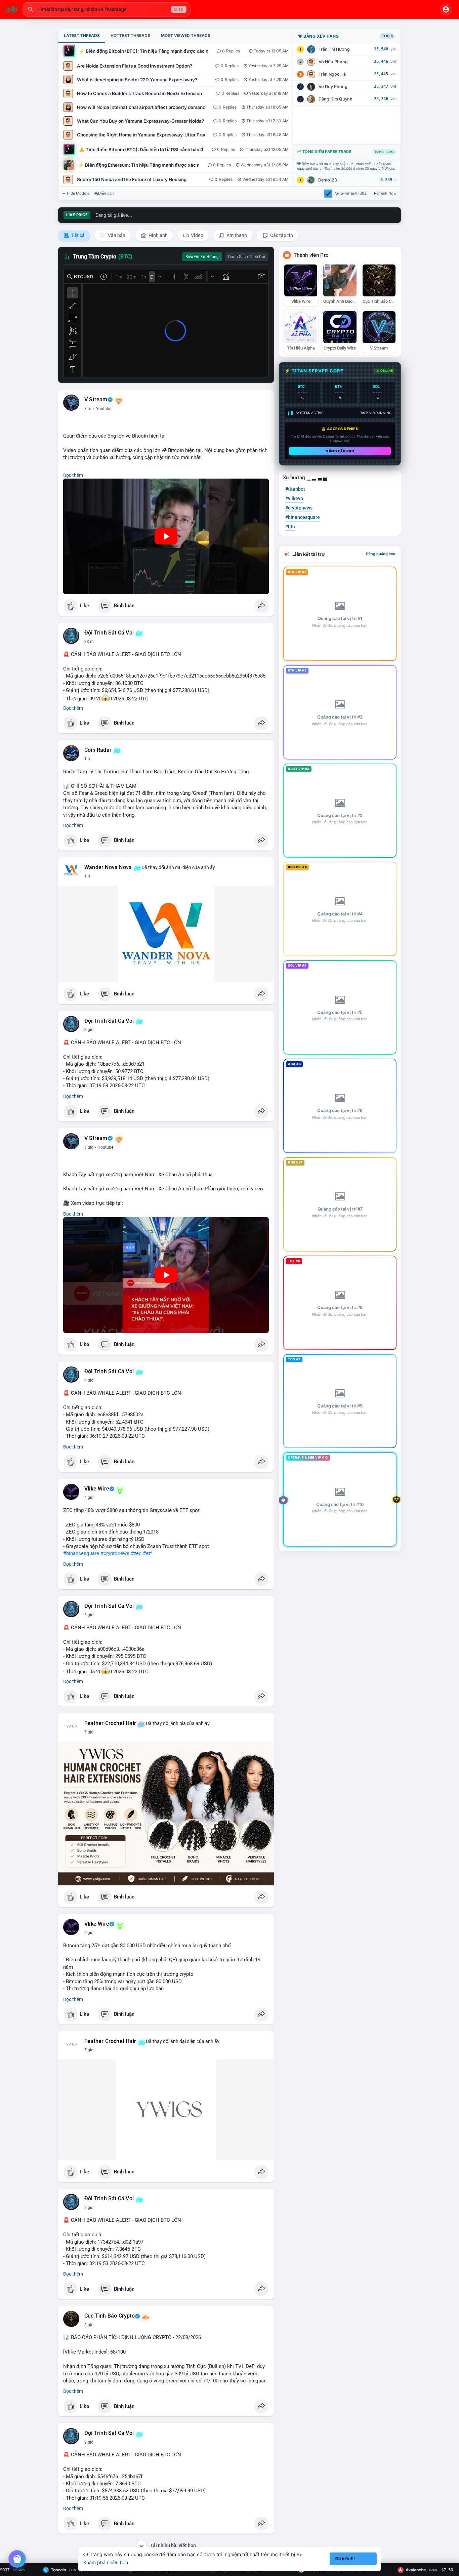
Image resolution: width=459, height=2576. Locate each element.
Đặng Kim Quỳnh (336, 99)
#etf (147, 1553)
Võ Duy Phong (333, 87)
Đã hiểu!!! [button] (345, 2559)
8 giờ (89, 2208)
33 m (89, 642)
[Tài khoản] (446, 9)
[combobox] (107, 9)
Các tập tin (281, 235)
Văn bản (116, 235)
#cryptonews (115, 1553)
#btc (290, 527)
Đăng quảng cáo (381, 554)
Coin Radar (98, 750)
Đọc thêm (73, 475)
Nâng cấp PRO (340, 451)
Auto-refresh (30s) (351, 193)
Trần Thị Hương (334, 49)
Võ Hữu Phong (333, 62)
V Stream (96, 400)
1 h (87, 759)
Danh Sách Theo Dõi (247, 257)
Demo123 (328, 180)
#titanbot (295, 489)
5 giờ (89, 1615)
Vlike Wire (97, 1489)
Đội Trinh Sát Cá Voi (109, 633)
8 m (88, 409)
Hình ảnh (158, 235)
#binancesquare (81, 1553)
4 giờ (89, 1380)
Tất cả (77, 235)
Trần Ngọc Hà (332, 74)
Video (197, 235)
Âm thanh (236, 235)
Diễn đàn (106, 193)
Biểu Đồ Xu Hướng (202, 257)
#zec (136, 1553)
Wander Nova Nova (108, 867)
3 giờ (89, 1030)
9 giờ (89, 2442)
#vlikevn (294, 498)
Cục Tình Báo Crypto (110, 2316)
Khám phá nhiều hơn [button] (106, 2562)
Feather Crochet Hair (110, 1723)
